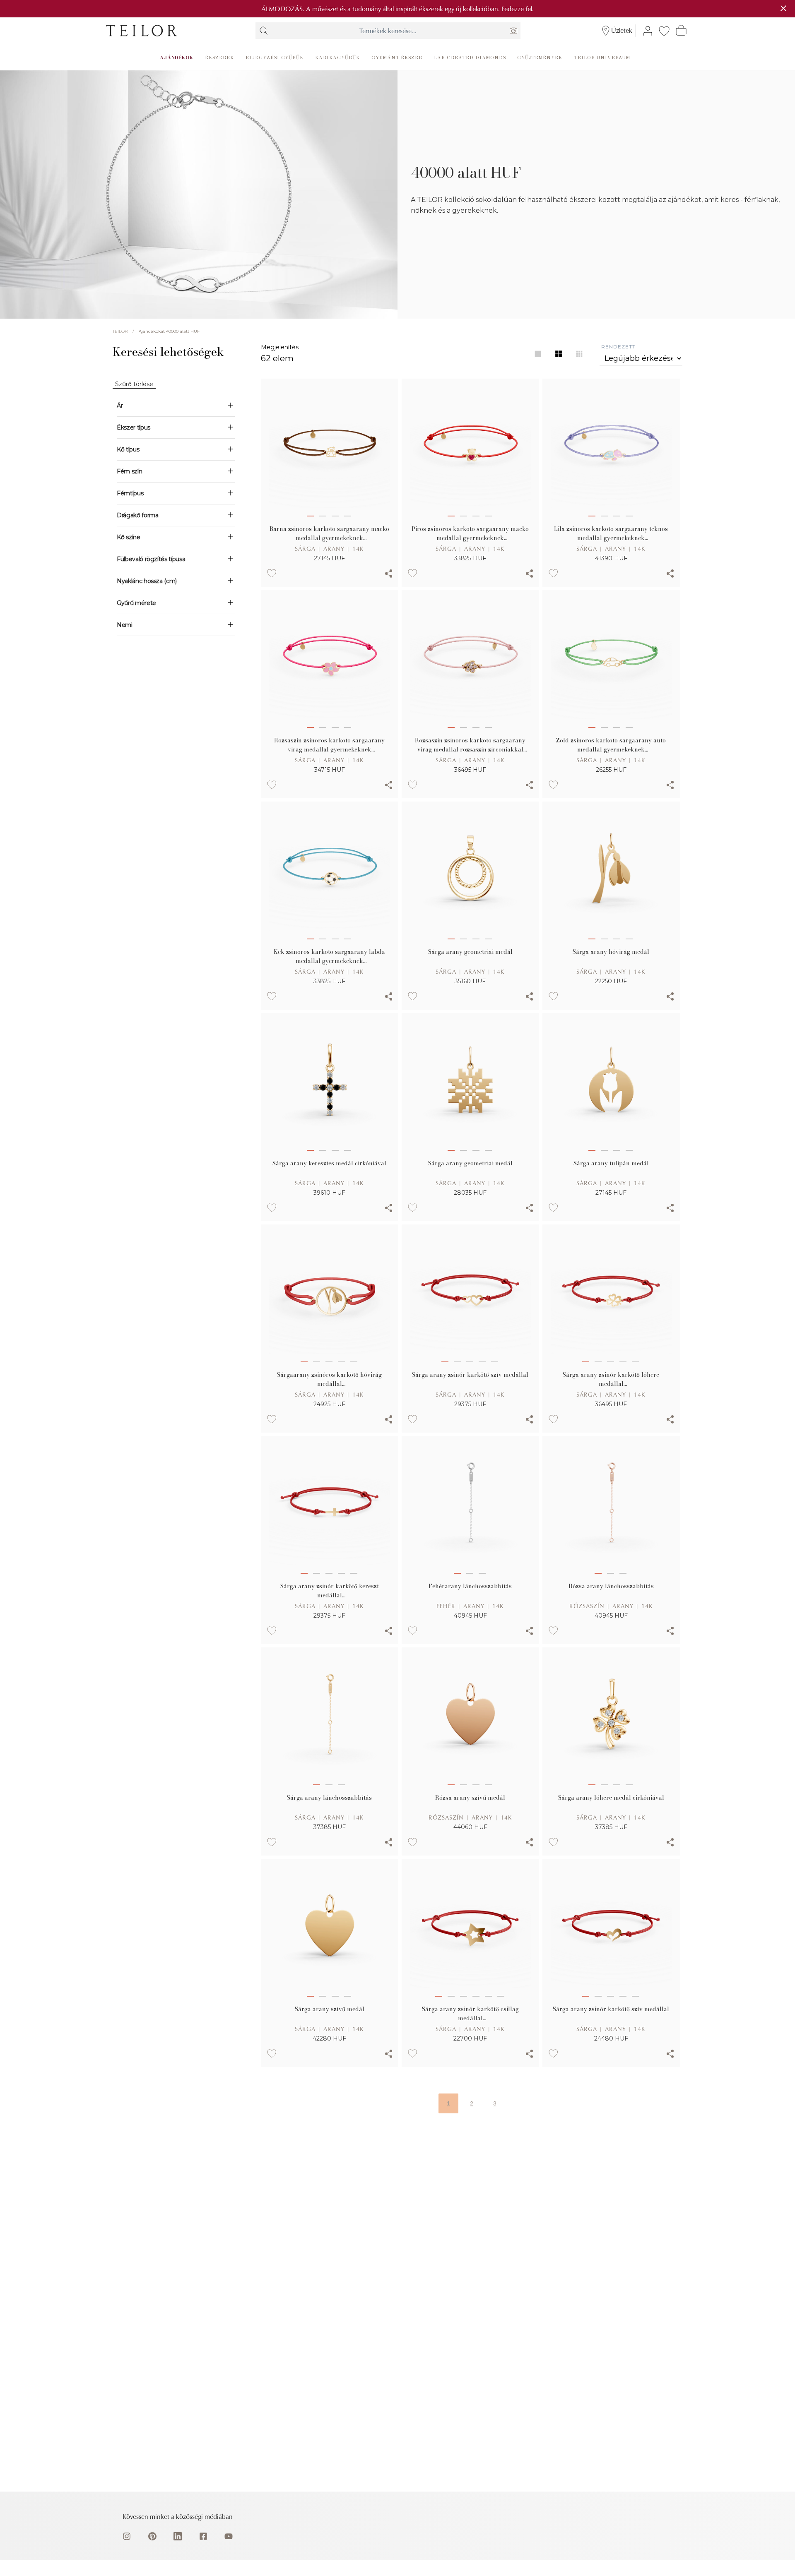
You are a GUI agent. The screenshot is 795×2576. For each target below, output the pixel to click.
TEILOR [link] (120, 331)
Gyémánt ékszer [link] (397, 57)
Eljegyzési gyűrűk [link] (275, 57)
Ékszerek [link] (219, 57)
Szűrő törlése (134, 384)
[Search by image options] (513, 31)
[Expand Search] (264, 31)
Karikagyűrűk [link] (337, 57)
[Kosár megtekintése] (681, 30)
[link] (142, 31)
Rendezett (618, 347)
